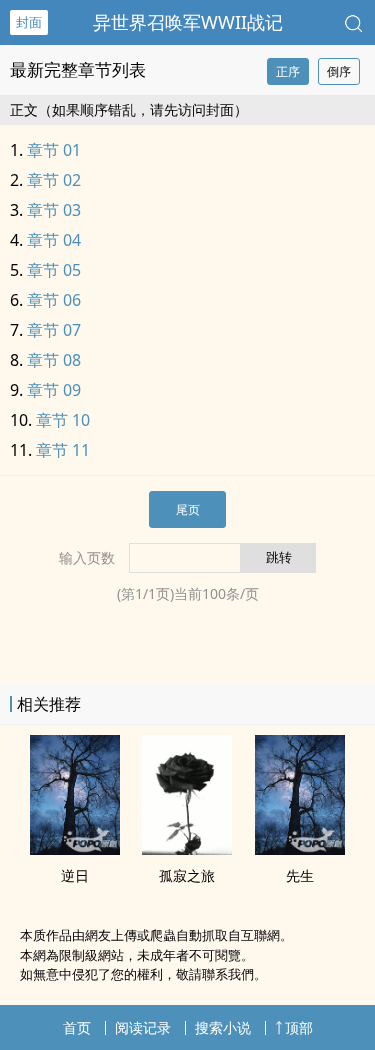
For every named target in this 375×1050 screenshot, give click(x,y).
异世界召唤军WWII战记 (188, 22)
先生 (300, 875)
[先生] (300, 849)
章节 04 (54, 240)
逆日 (75, 875)
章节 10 (63, 420)
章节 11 (63, 450)
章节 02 (54, 180)
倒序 (339, 71)
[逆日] (75, 849)
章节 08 (54, 360)
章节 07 (54, 330)
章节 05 (54, 270)
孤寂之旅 (187, 875)
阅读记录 (143, 1027)
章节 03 (54, 210)
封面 (29, 22)
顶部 (299, 1027)
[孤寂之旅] (187, 849)
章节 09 (54, 390)
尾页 (188, 509)
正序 (288, 71)
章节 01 (54, 150)
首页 (77, 1027)
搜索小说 (223, 1027)
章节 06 (54, 300)
